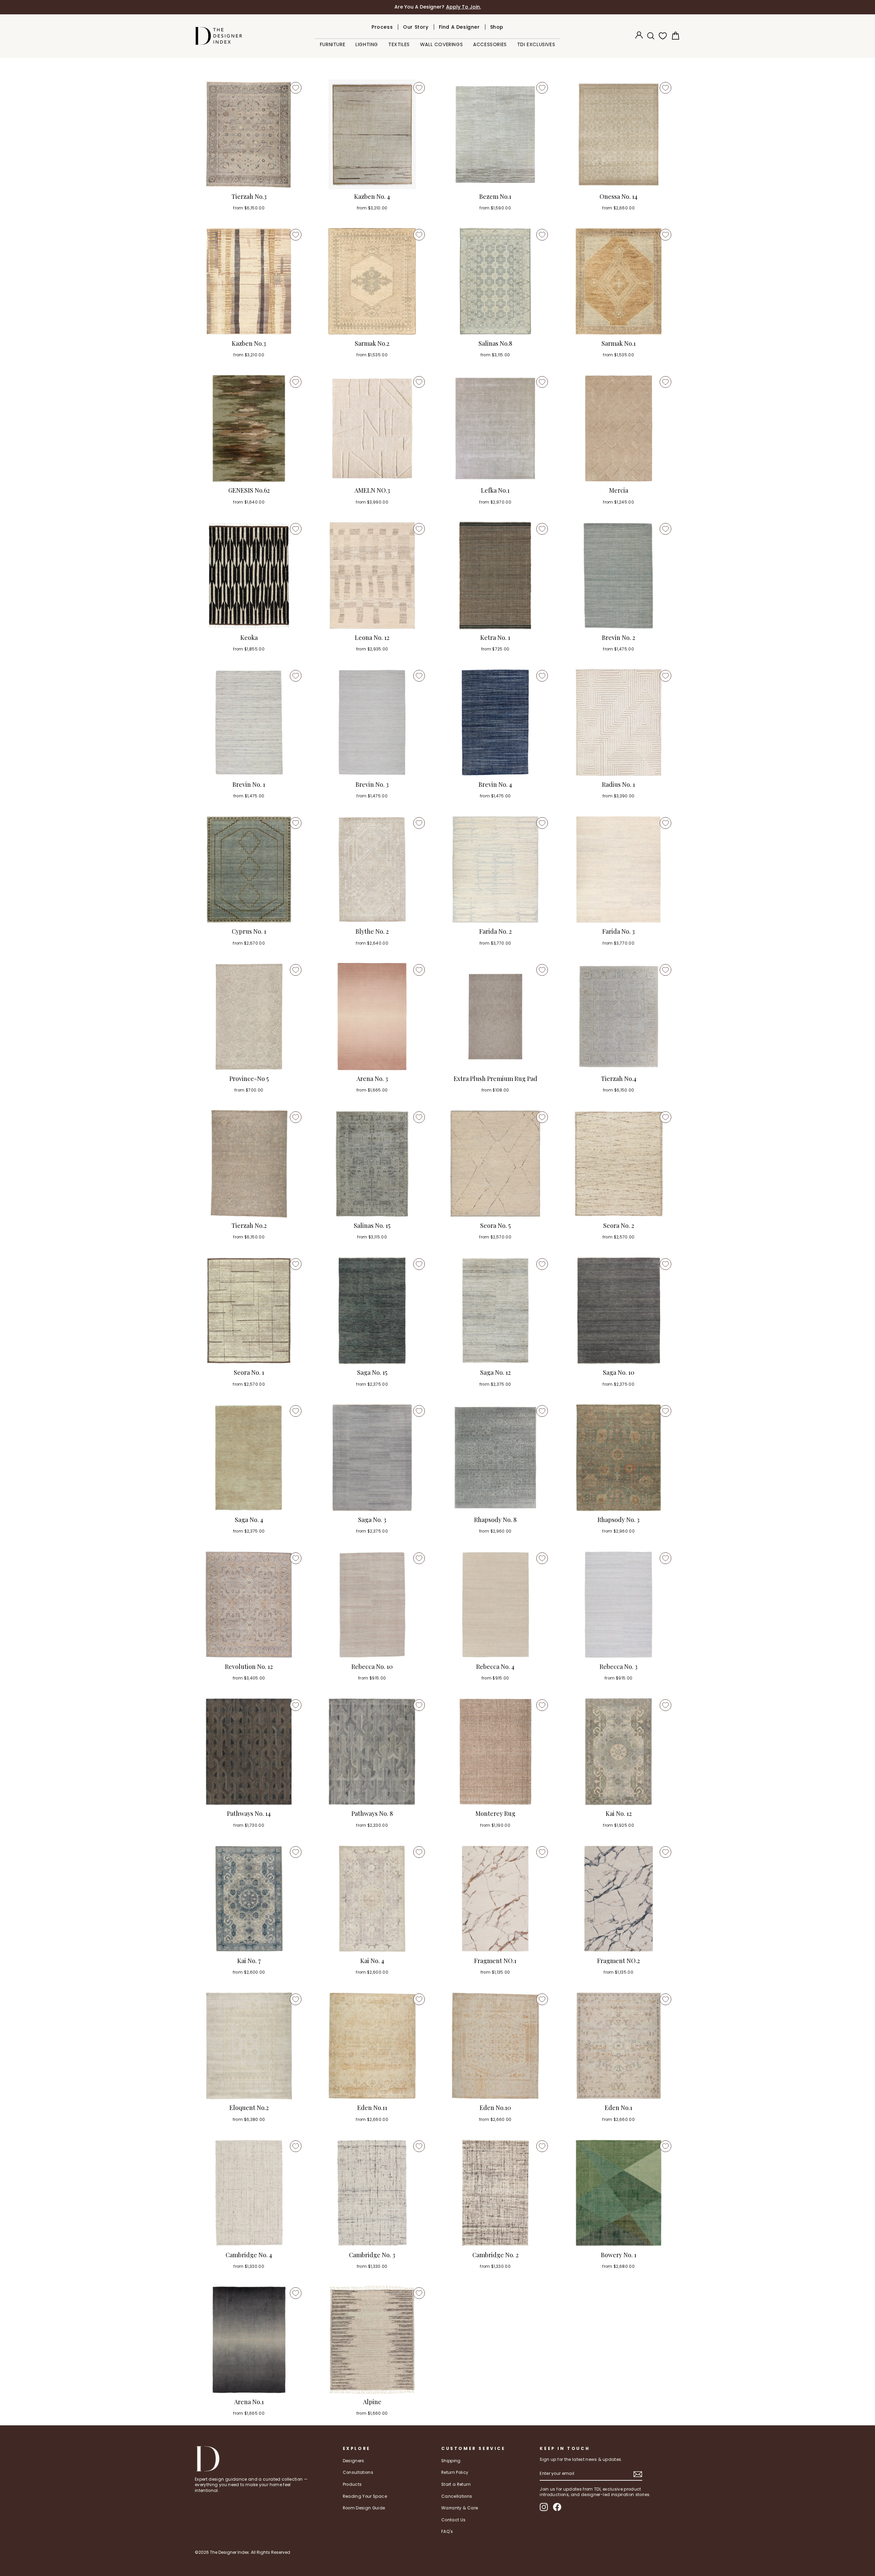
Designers (354, 2461)
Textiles (399, 44)
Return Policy (455, 2472)
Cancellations (457, 2496)
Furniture (333, 44)
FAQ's (447, 2532)
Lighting (367, 44)
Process (382, 27)
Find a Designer (459, 27)
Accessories (490, 44)
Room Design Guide (364, 2508)
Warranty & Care (460, 2508)
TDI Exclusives (536, 44)
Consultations (358, 2472)
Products (352, 2484)
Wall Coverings (441, 44)
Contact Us (454, 2520)
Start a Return (456, 2484)
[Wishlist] (661, 36)
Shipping (451, 2461)
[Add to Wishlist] (296, 88)
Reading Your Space (365, 2496)
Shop (497, 27)
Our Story (416, 27)
